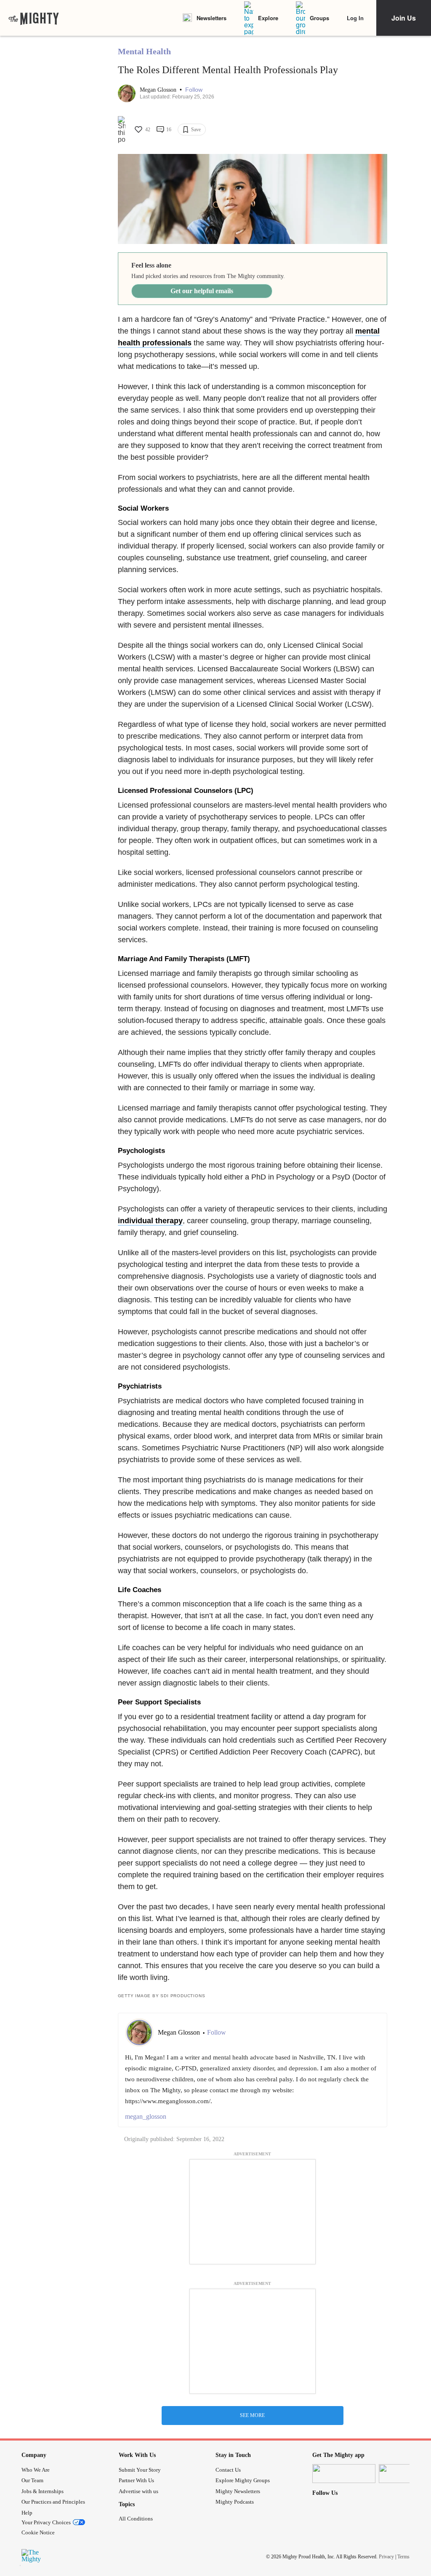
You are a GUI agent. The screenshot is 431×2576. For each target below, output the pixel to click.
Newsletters (212, 18)
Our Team (32, 2480)
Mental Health (144, 51)
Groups (319, 18)
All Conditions (136, 2519)
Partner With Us (136, 2480)
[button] (194, 90)
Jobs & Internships (43, 2491)
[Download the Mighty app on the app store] (344, 2474)
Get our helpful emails (202, 291)
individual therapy (150, 1221)
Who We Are (36, 2470)
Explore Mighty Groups (243, 2480)
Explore (268, 18)
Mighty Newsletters (238, 2491)
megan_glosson (146, 2116)
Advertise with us (138, 2491)
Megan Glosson (159, 90)
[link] (34, 18)
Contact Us (228, 2470)
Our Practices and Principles (53, 2502)
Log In (355, 18)
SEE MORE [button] (252, 2415)
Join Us (404, 18)
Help (27, 2513)
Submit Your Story (140, 2470)
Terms (403, 2557)
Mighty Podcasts (235, 2502)
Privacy (386, 2557)
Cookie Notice (38, 2532)
